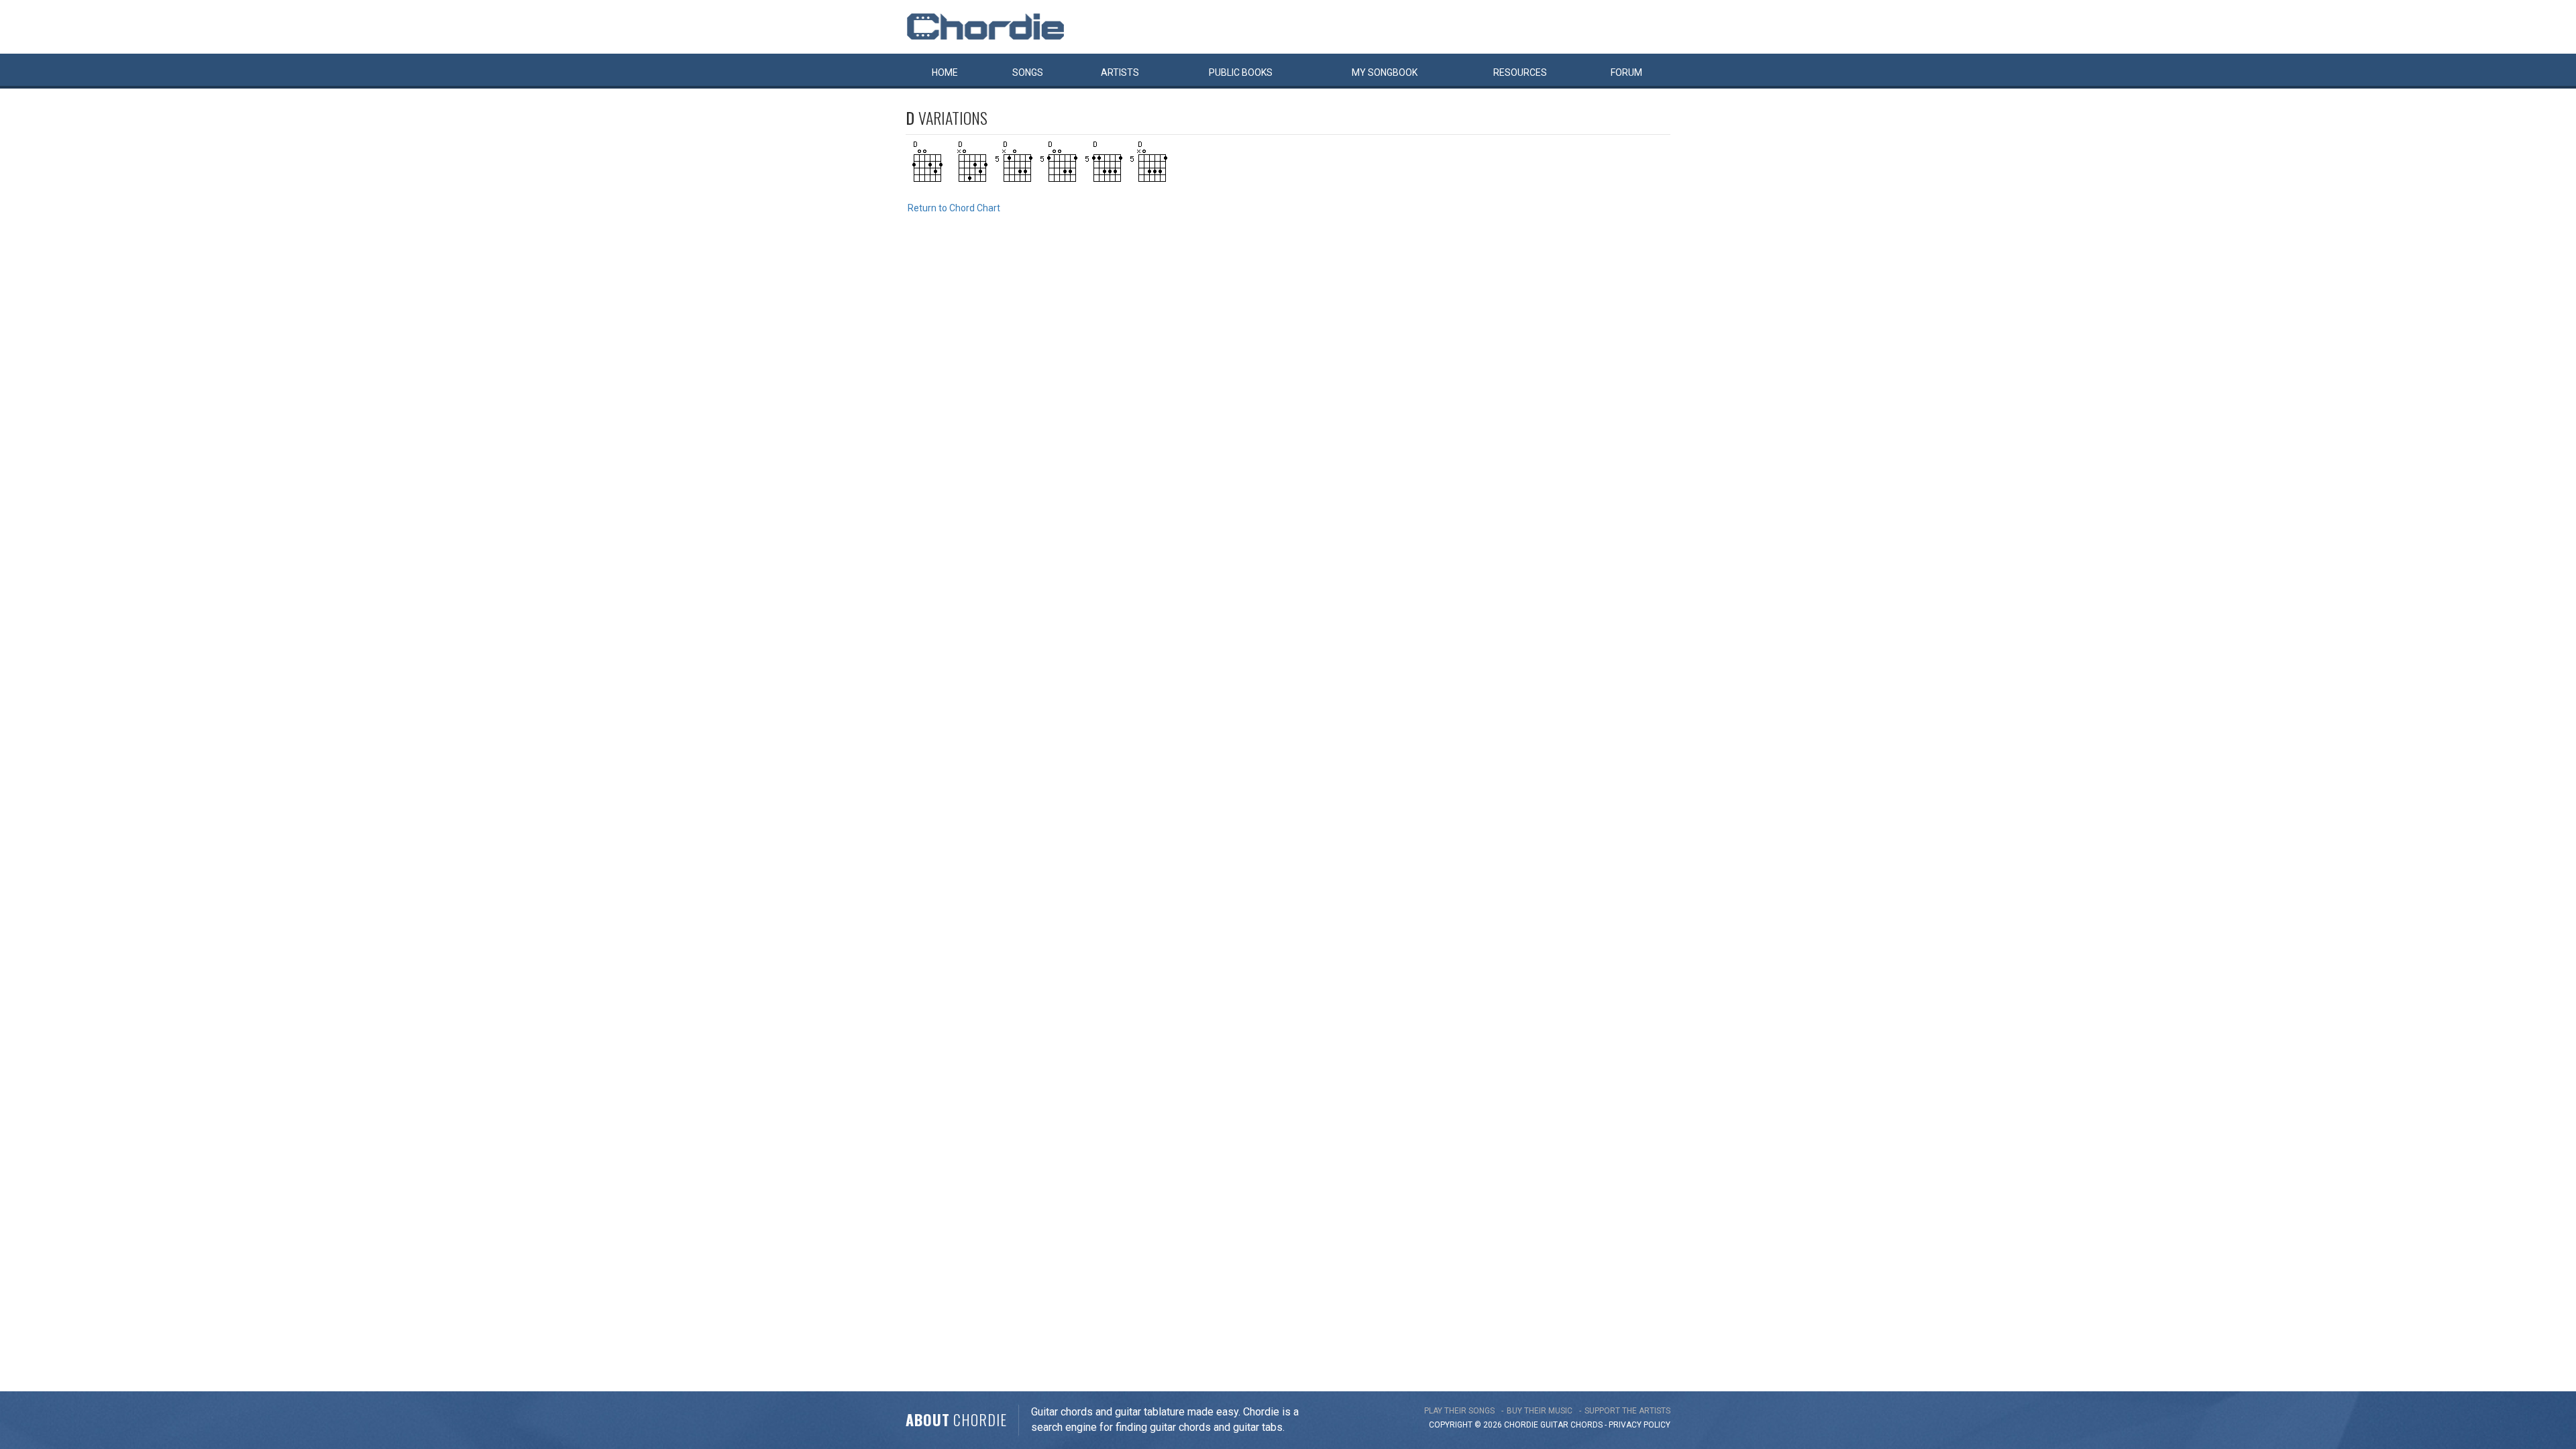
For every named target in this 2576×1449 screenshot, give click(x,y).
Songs (1028, 72)
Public (1241, 72)
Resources (1520, 72)
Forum (1626, 72)
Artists (1120, 72)
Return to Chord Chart (954, 208)
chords (1587, 1425)
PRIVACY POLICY (1640, 1425)
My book (1385, 72)
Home (945, 72)
